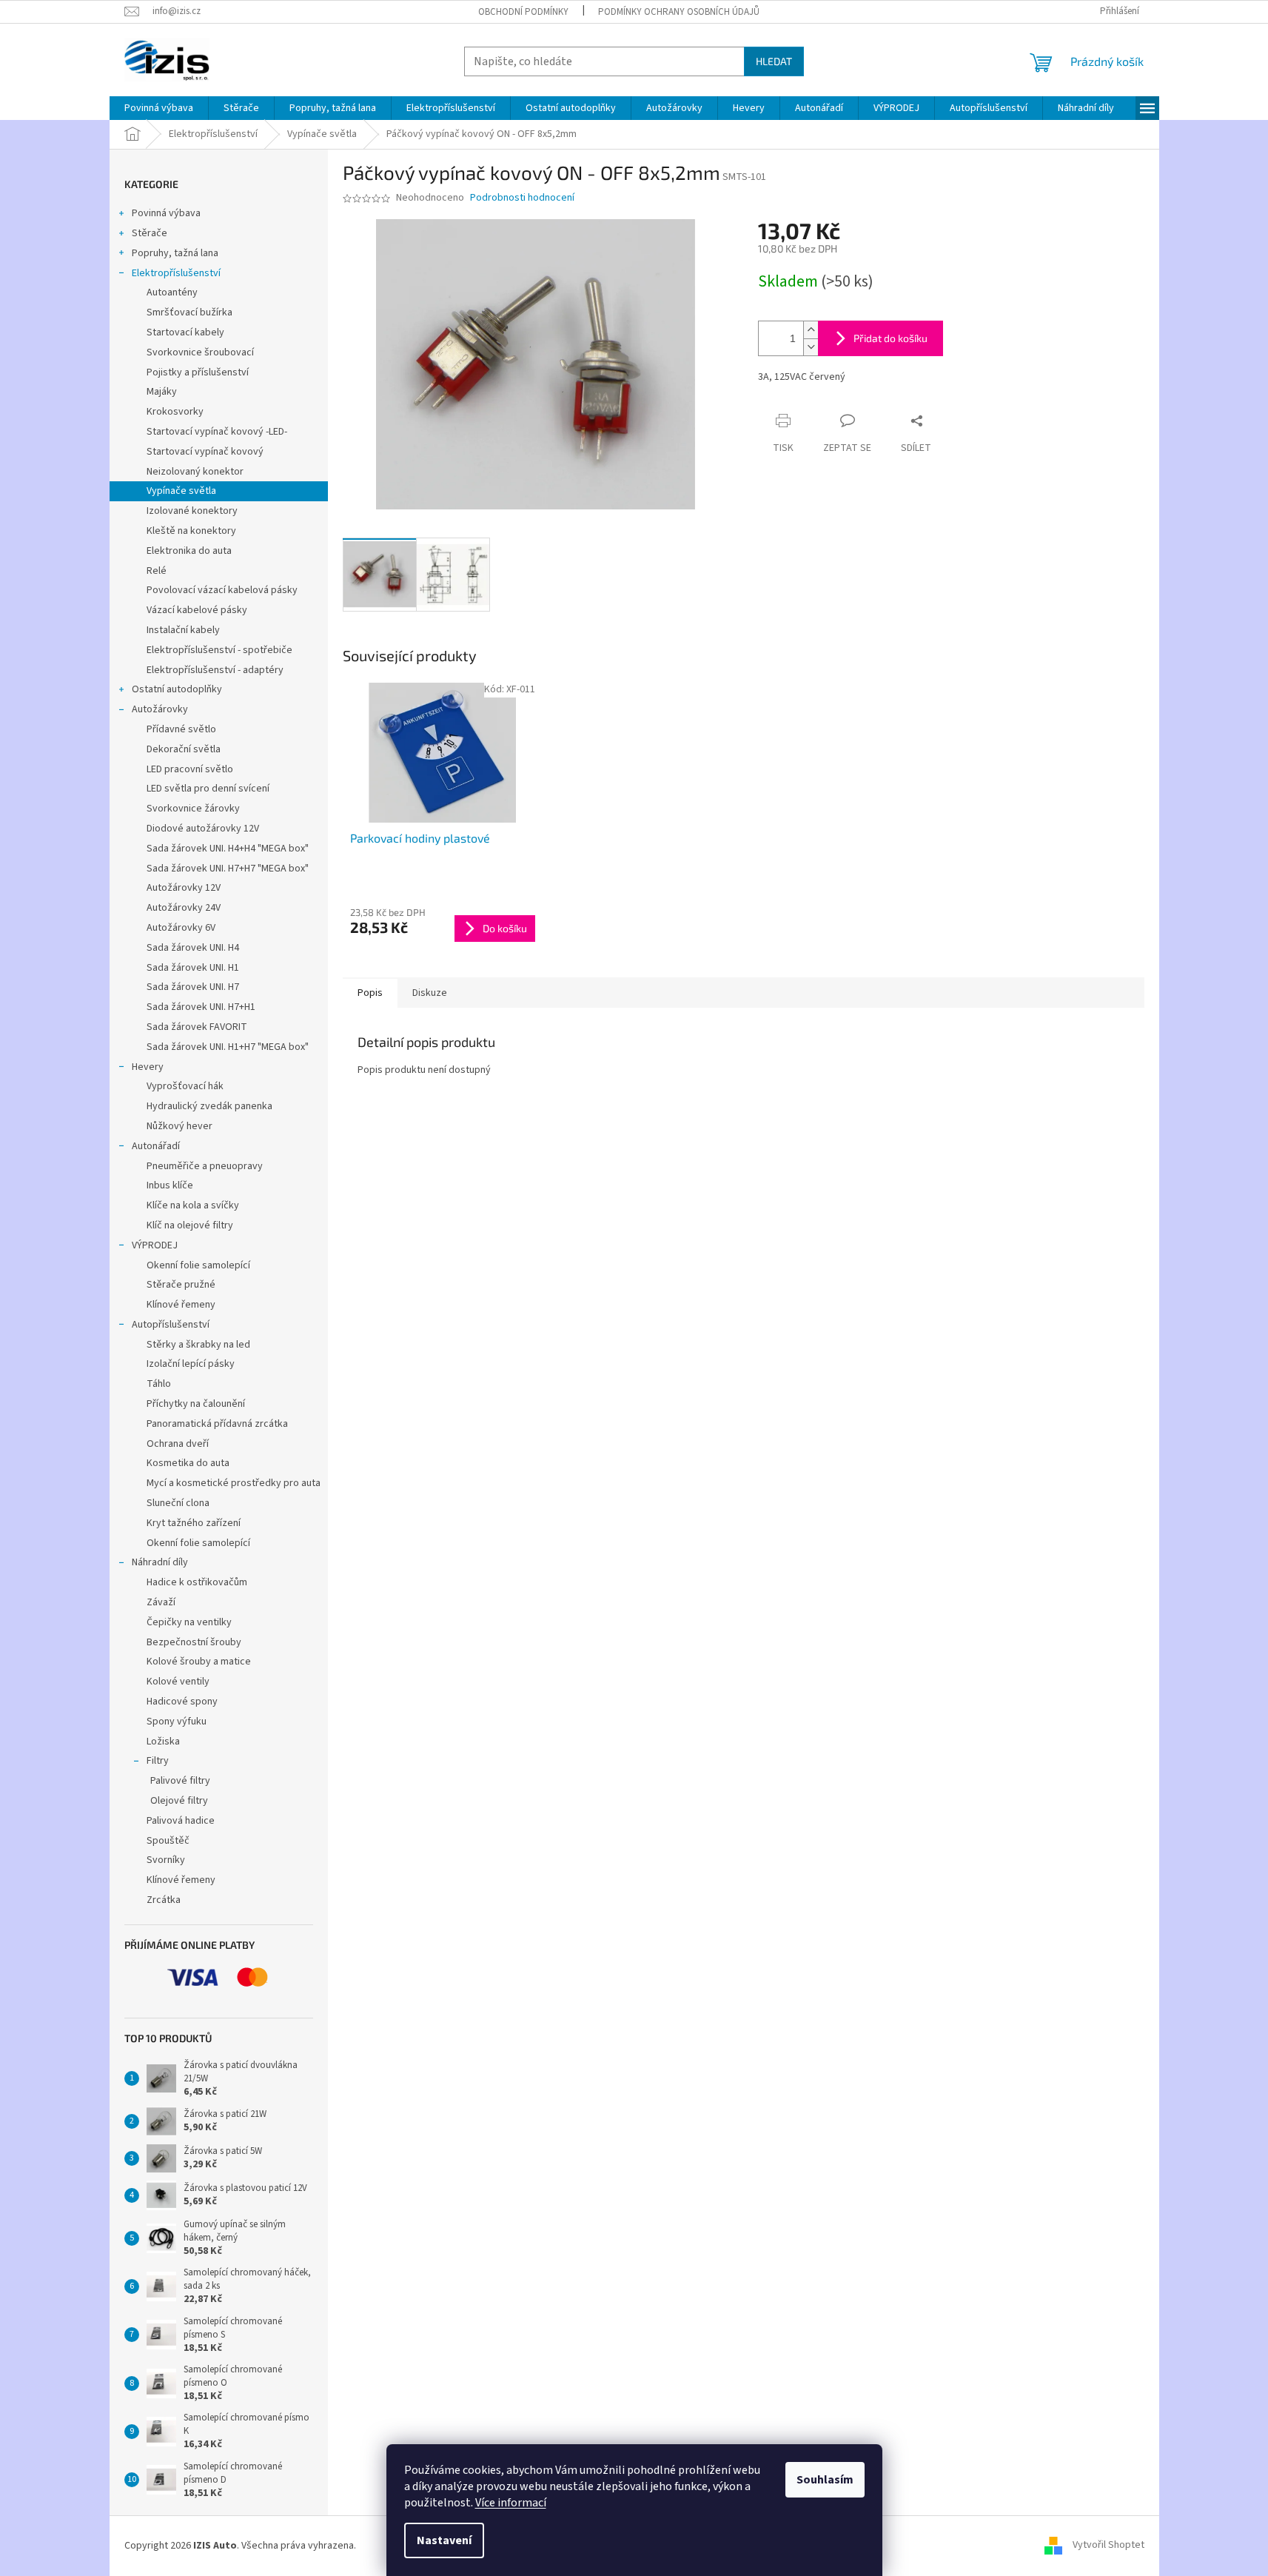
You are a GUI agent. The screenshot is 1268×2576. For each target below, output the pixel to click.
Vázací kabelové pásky (197, 610)
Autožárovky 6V (181, 928)
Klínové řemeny (181, 1305)
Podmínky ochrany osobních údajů (679, 12)
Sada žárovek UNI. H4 (193, 948)
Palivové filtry (180, 1781)
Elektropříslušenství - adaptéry (215, 670)
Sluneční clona (178, 1503)
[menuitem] (159, 108)
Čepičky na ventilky (189, 1622)
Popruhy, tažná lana (175, 253)
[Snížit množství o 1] (811, 347)
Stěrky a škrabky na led (198, 1345)
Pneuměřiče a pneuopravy (205, 1166)
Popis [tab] (370, 993)
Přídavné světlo (181, 729)
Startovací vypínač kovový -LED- (217, 432)
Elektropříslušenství (176, 273)
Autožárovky (160, 709)
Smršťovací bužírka (189, 312)
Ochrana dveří (178, 1444)
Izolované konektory (192, 511)
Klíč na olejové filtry (190, 1225)
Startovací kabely (185, 332)
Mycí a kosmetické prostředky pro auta (234, 1483)
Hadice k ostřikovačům (197, 1582)
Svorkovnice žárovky (193, 809)
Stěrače (150, 233)
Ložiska (163, 1742)
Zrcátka (164, 1900)
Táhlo (159, 1384)
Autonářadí (156, 1146)
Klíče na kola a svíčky (193, 1205)
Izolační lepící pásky (191, 1364)
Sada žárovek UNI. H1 (193, 968)
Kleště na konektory (191, 531)
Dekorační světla (184, 749)
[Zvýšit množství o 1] (811, 330)
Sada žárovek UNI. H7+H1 (201, 1007)
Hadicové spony (182, 1702)
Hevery (148, 1067)
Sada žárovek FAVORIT (197, 1027)
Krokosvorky (175, 412)
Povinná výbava (166, 213)
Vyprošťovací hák (185, 1086)
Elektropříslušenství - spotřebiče (219, 650)
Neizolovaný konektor (195, 472)
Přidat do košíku (890, 338)
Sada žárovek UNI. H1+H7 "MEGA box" (228, 1047)
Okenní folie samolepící (198, 1265)
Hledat (774, 61)
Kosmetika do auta (188, 1463)
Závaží (161, 1602)
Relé (157, 571)
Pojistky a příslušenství (198, 372)
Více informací (511, 2503)
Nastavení (444, 2540)
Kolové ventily (178, 1682)
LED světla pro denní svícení (208, 789)
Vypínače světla (181, 491)
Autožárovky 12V (184, 888)
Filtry (158, 1761)
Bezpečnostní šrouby (194, 1642)
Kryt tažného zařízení (194, 1523)
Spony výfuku (177, 1722)
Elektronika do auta (189, 551)
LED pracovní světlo (190, 769)
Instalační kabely (183, 630)
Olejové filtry (179, 1801)
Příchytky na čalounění (196, 1404)
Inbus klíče (170, 1185)
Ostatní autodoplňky (177, 689)
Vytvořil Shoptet (1108, 2546)
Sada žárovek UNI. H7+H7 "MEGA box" (228, 869)
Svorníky (166, 1860)
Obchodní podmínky (523, 12)
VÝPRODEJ (155, 1245)
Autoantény (172, 292)
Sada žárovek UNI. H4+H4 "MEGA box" (228, 849)
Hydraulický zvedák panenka (209, 1106)
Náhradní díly (160, 1562)
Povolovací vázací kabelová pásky (222, 590)
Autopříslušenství (171, 1325)
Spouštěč (168, 1841)
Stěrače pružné (181, 1285)
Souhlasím (825, 2480)
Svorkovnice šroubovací (200, 352)
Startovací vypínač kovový (205, 452)
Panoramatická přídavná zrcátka (217, 1424)
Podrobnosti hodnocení (522, 198)
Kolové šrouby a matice (199, 1662)
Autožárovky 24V (184, 908)
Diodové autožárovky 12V (203, 829)
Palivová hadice (181, 1821)
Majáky (162, 392)
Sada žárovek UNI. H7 (193, 987)
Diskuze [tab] (430, 993)
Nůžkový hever (180, 1126)
